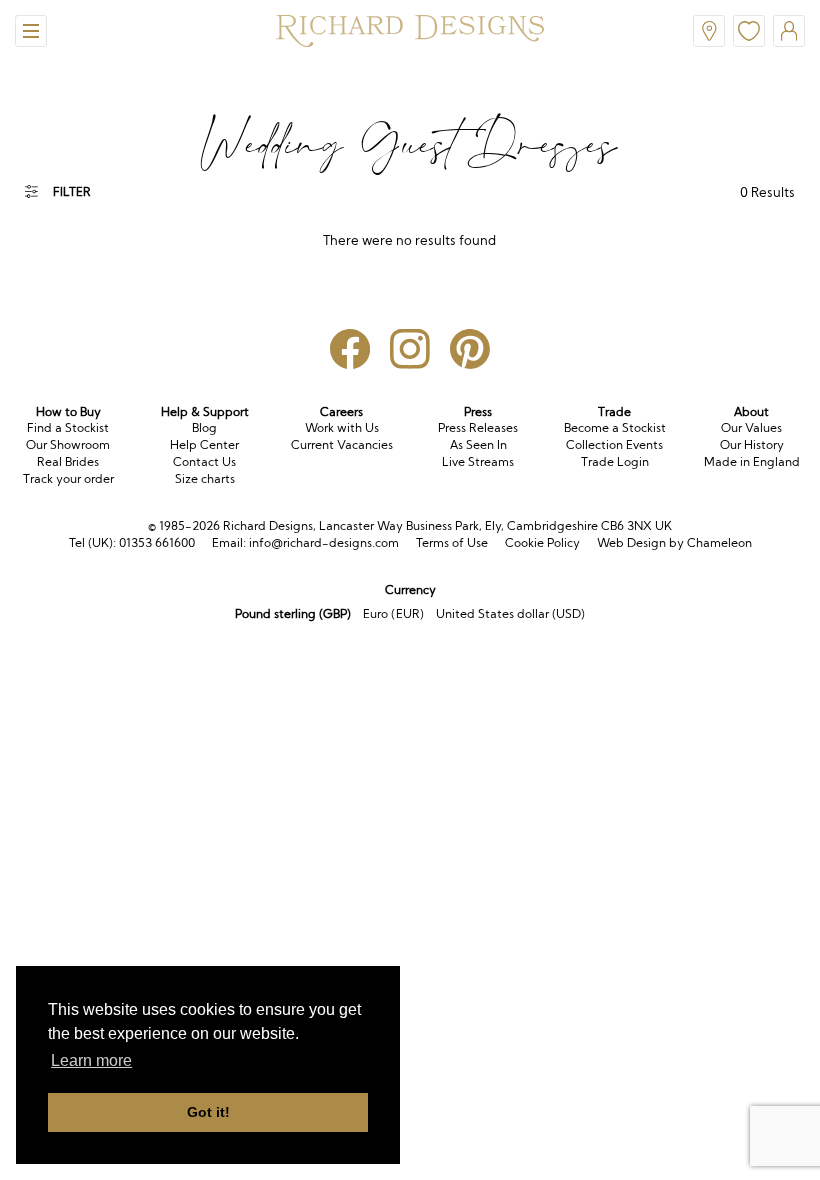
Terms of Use (452, 542)
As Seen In (478, 444)
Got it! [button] (208, 1112)
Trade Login (615, 461)
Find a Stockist (68, 427)
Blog (204, 427)
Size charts (205, 478)
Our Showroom (68, 444)
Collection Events (614, 444)
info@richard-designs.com (324, 542)
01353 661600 (157, 542)
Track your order (68, 478)
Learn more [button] (91, 1060)
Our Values (751, 427)
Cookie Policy (542, 542)
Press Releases (478, 427)
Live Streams (478, 461)
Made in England (752, 461)
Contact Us (204, 461)
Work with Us (342, 427)
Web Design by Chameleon (674, 542)
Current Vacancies (342, 444)
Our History (752, 444)
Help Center (204, 444)
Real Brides (68, 461)
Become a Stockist (615, 427)
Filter (72, 191)
